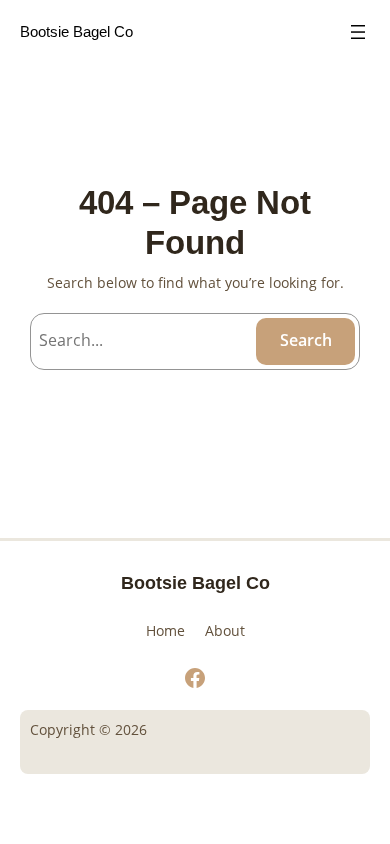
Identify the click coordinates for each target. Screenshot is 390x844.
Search (306, 340)
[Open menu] (358, 32)
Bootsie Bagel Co (76, 31)
